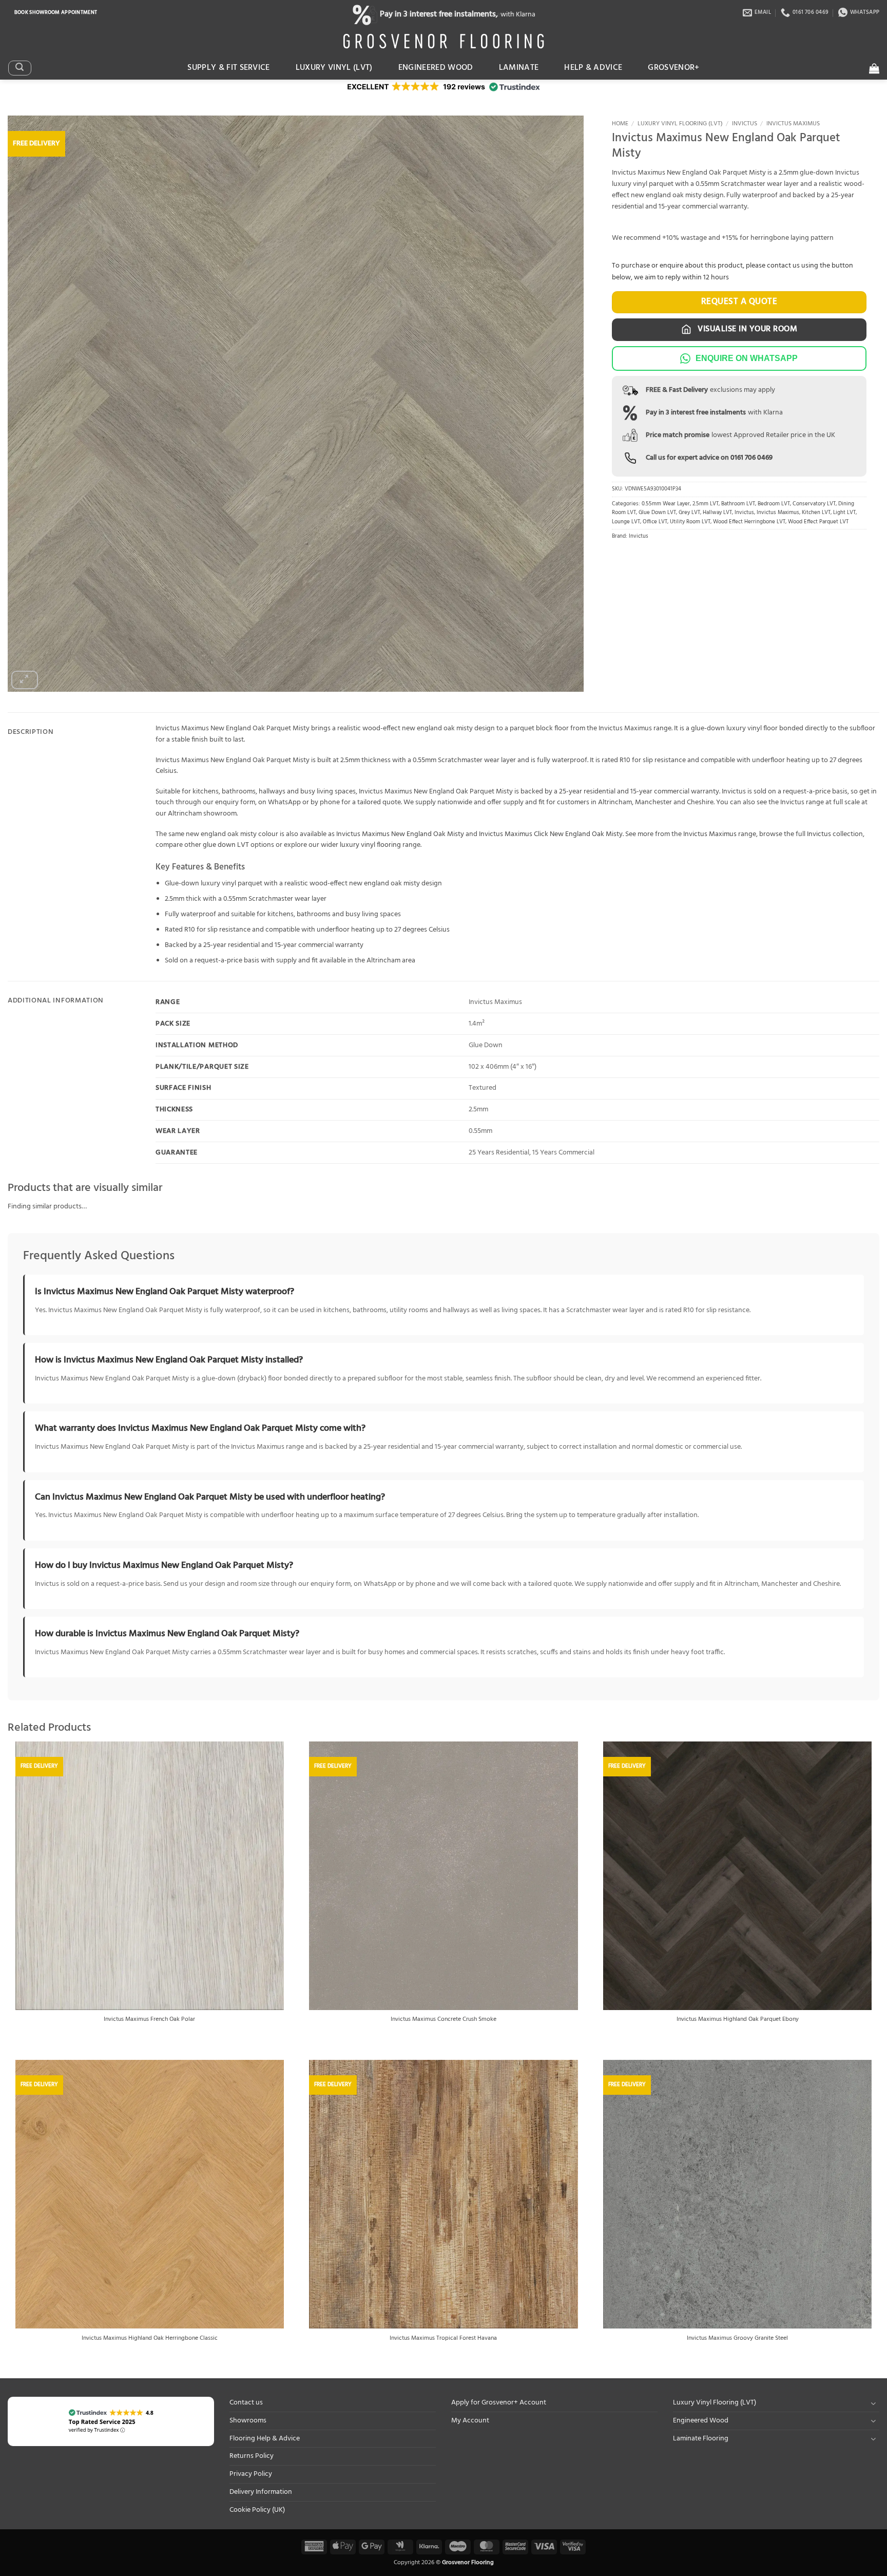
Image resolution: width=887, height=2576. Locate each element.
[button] (20, 68)
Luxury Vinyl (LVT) (334, 68)
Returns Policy (252, 2456)
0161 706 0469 (751, 458)
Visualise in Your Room (746, 329)
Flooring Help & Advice (265, 2439)
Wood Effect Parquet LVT (818, 522)
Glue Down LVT (657, 513)
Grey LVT (689, 513)
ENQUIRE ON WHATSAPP (747, 358)
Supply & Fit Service (229, 68)
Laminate (519, 68)
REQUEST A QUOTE (739, 302)
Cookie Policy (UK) (257, 2510)
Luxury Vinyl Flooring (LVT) (680, 124)
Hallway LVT (717, 513)
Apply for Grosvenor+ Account (499, 2403)
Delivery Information (261, 2492)
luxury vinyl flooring (370, 845)
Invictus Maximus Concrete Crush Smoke (444, 2020)
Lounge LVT (626, 522)
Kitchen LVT (816, 513)
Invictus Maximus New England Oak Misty (400, 834)
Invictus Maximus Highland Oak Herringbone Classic (150, 2339)
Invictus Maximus (793, 124)
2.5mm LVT (706, 504)
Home (620, 124)
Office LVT (655, 522)
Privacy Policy (251, 2474)
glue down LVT (226, 845)
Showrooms (248, 2421)
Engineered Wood (436, 68)
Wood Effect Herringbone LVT (749, 522)
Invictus (745, 124)
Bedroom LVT (774, 504)
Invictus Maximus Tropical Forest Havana (443, 2339)
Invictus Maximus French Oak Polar (149, 2020)
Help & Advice (593, 68)
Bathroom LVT (738, 504)
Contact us (246, 2403)
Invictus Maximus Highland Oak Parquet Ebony (738, 2020)
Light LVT (844, 513)
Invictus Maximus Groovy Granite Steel (737, 2339)
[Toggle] (873, 2403)
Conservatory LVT (814, 504)
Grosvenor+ (673, 68)
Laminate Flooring (701, 2439)
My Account (470, 2421)
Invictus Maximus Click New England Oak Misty (551, 834)
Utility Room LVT (690, 522)
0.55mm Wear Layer (666, 504)
